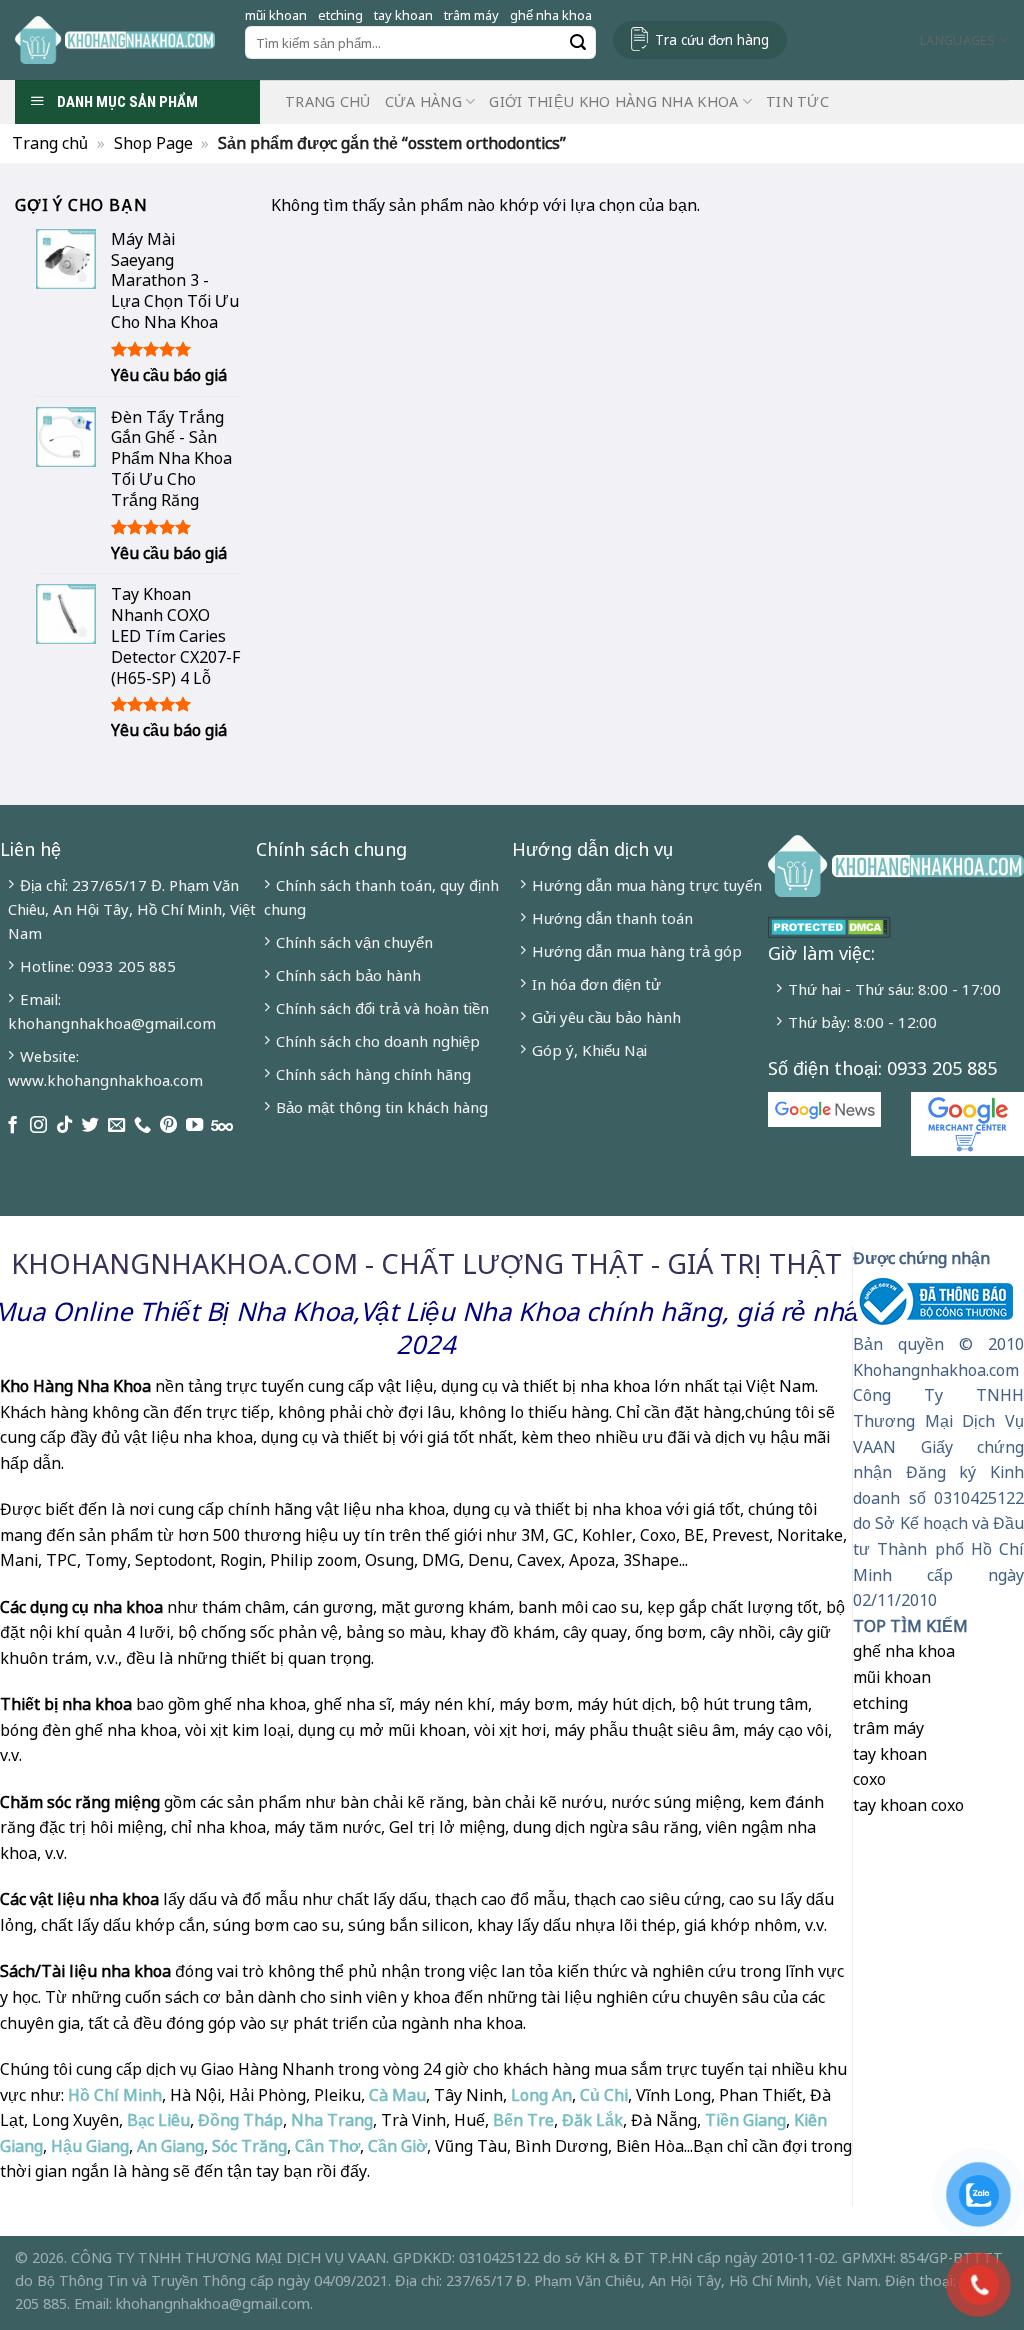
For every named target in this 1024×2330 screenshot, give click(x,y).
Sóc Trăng (249, 2146)
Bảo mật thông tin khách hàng (382, 1107)
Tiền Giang (745, 2120)
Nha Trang (332, 2120)
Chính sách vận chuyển (354, 942)
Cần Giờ (397, 2146)
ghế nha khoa (551, 15)
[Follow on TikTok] (64, 1126)
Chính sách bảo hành (348, 975)
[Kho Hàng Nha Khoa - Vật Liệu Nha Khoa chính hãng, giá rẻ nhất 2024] (115, 40)
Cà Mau (397, 2095)
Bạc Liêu (158, 2120)
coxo (869, 1779)
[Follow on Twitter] (90, 1126)
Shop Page (153, 143)
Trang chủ (328, 101)
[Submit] (578, 43)
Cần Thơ (327, 2146)
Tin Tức (797, 101)
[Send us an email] (116, 1126)
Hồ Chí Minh (113, 2095)
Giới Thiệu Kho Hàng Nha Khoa (613, 101)
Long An (541, 2095)
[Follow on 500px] (222, 1126)
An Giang (170, 2146)
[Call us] (142, 1126)
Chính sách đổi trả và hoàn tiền (382, 1008)
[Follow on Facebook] (12, 1126)
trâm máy (471, 15)
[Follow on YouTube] (194, 1126)
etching (340, 15)
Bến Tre (523, 2120)
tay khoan (403, 15)
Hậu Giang (90, 2146)
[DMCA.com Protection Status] (829, 925)
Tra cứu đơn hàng (712, 39)
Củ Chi (604, 2095)
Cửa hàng (423, 101)
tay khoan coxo (908, 1805)
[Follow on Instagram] (38, 1126)
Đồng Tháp (240, 2120)
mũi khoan (276, 15)
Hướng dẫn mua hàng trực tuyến (647, 885)
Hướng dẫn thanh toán (612, 918)
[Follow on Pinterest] (168, 1126)
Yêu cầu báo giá (169, 375)
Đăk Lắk (592, 2120)
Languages (957, 40)
